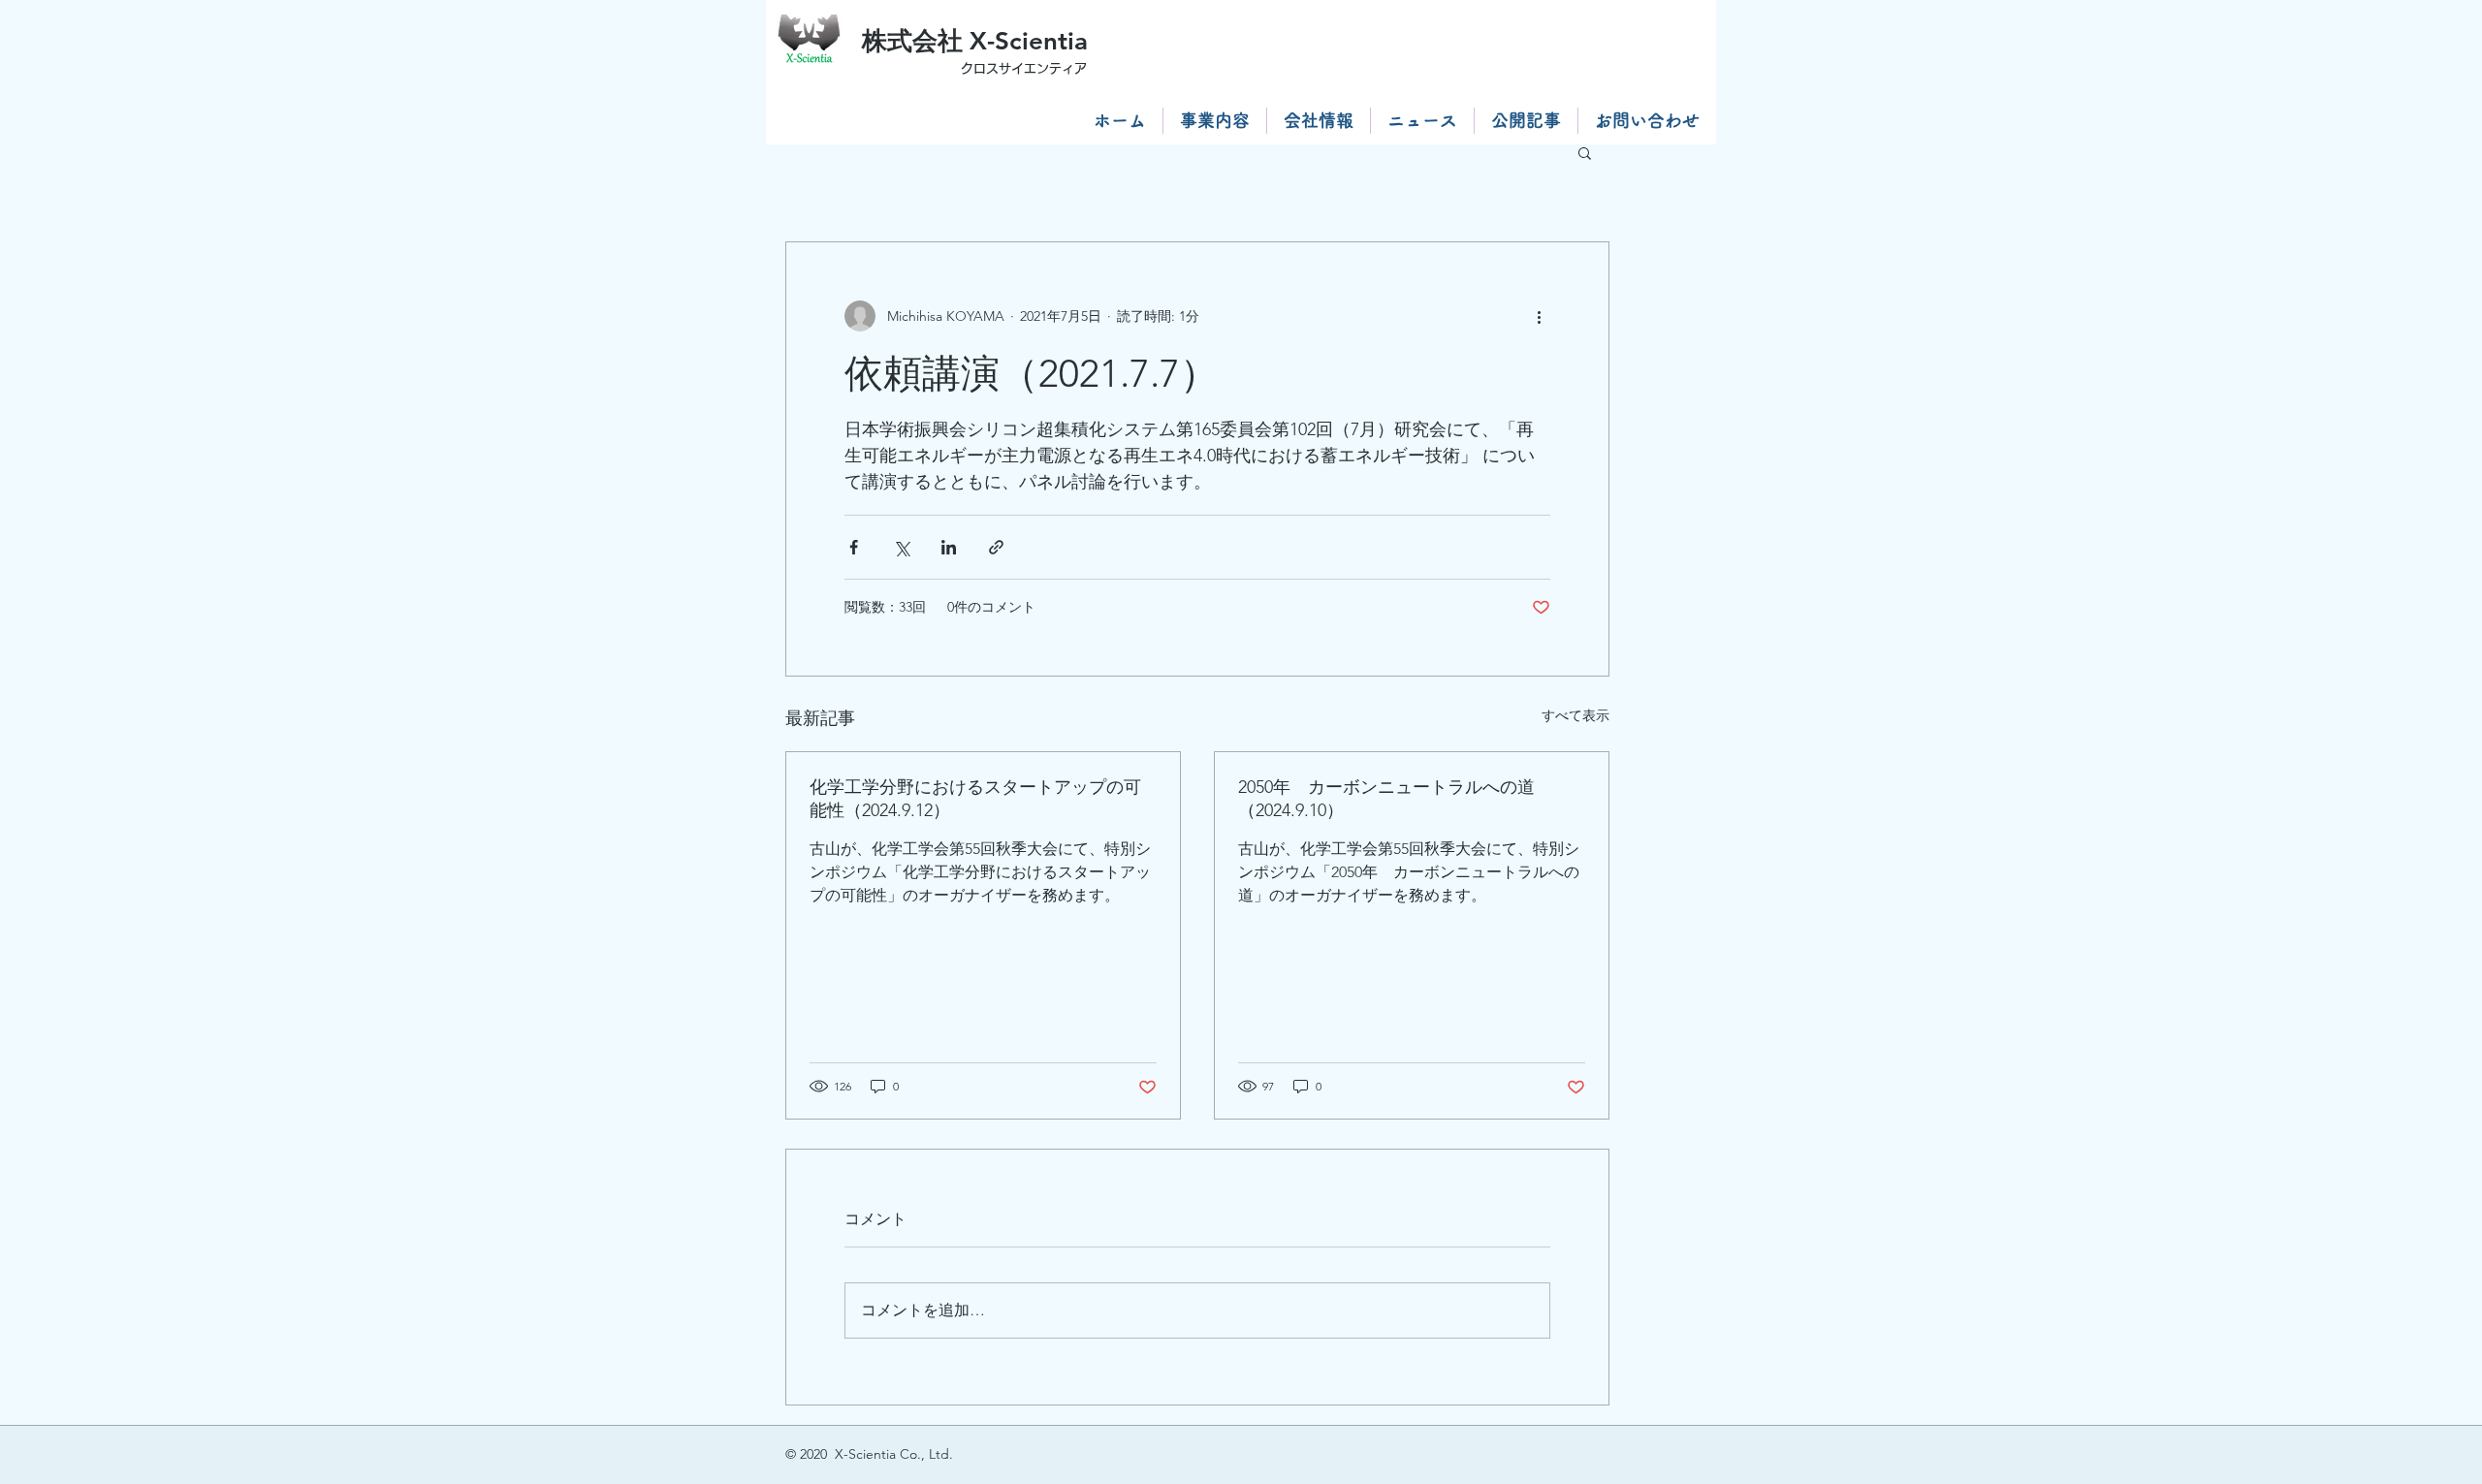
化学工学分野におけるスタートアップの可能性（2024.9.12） (975, 799)
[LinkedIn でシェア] (949, 547)
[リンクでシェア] (996, 547)
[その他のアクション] (1539, 316)
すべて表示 (1575, 715)
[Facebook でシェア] (854, 547)
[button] (1585, 152)
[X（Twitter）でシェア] (901, 547)
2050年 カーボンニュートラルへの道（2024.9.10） (1386, 799)
